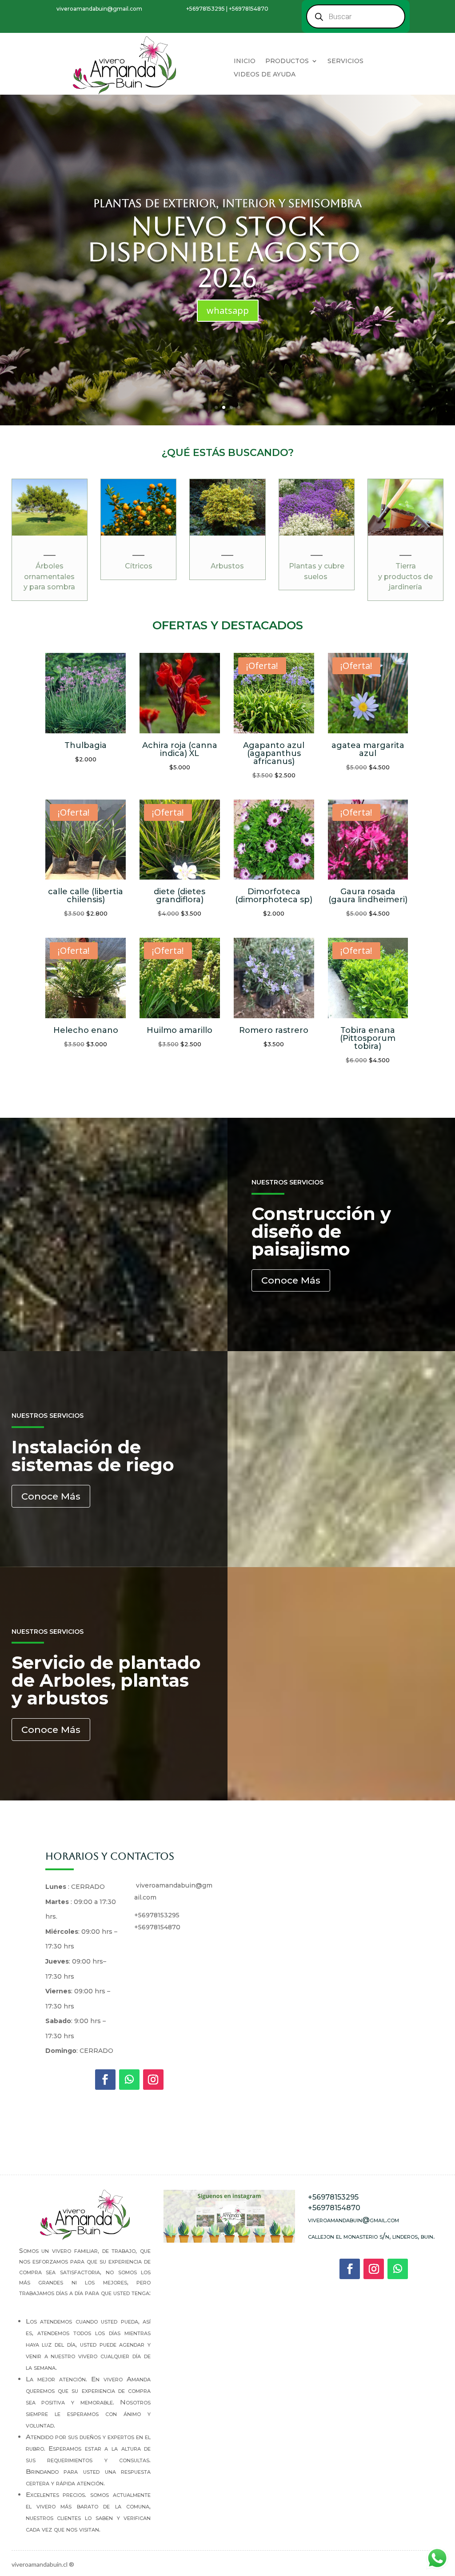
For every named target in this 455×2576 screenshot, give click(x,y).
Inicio (245, 61)
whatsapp (228, 310)
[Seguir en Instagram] (153, 2080)
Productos (287, 61)
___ (50, 552)
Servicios (345, 61)
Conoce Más (291, 1280)
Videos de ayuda (265, 75)
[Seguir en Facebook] (105, 2080)
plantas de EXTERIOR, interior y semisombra (227, 203)
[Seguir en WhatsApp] (129, 2080)
